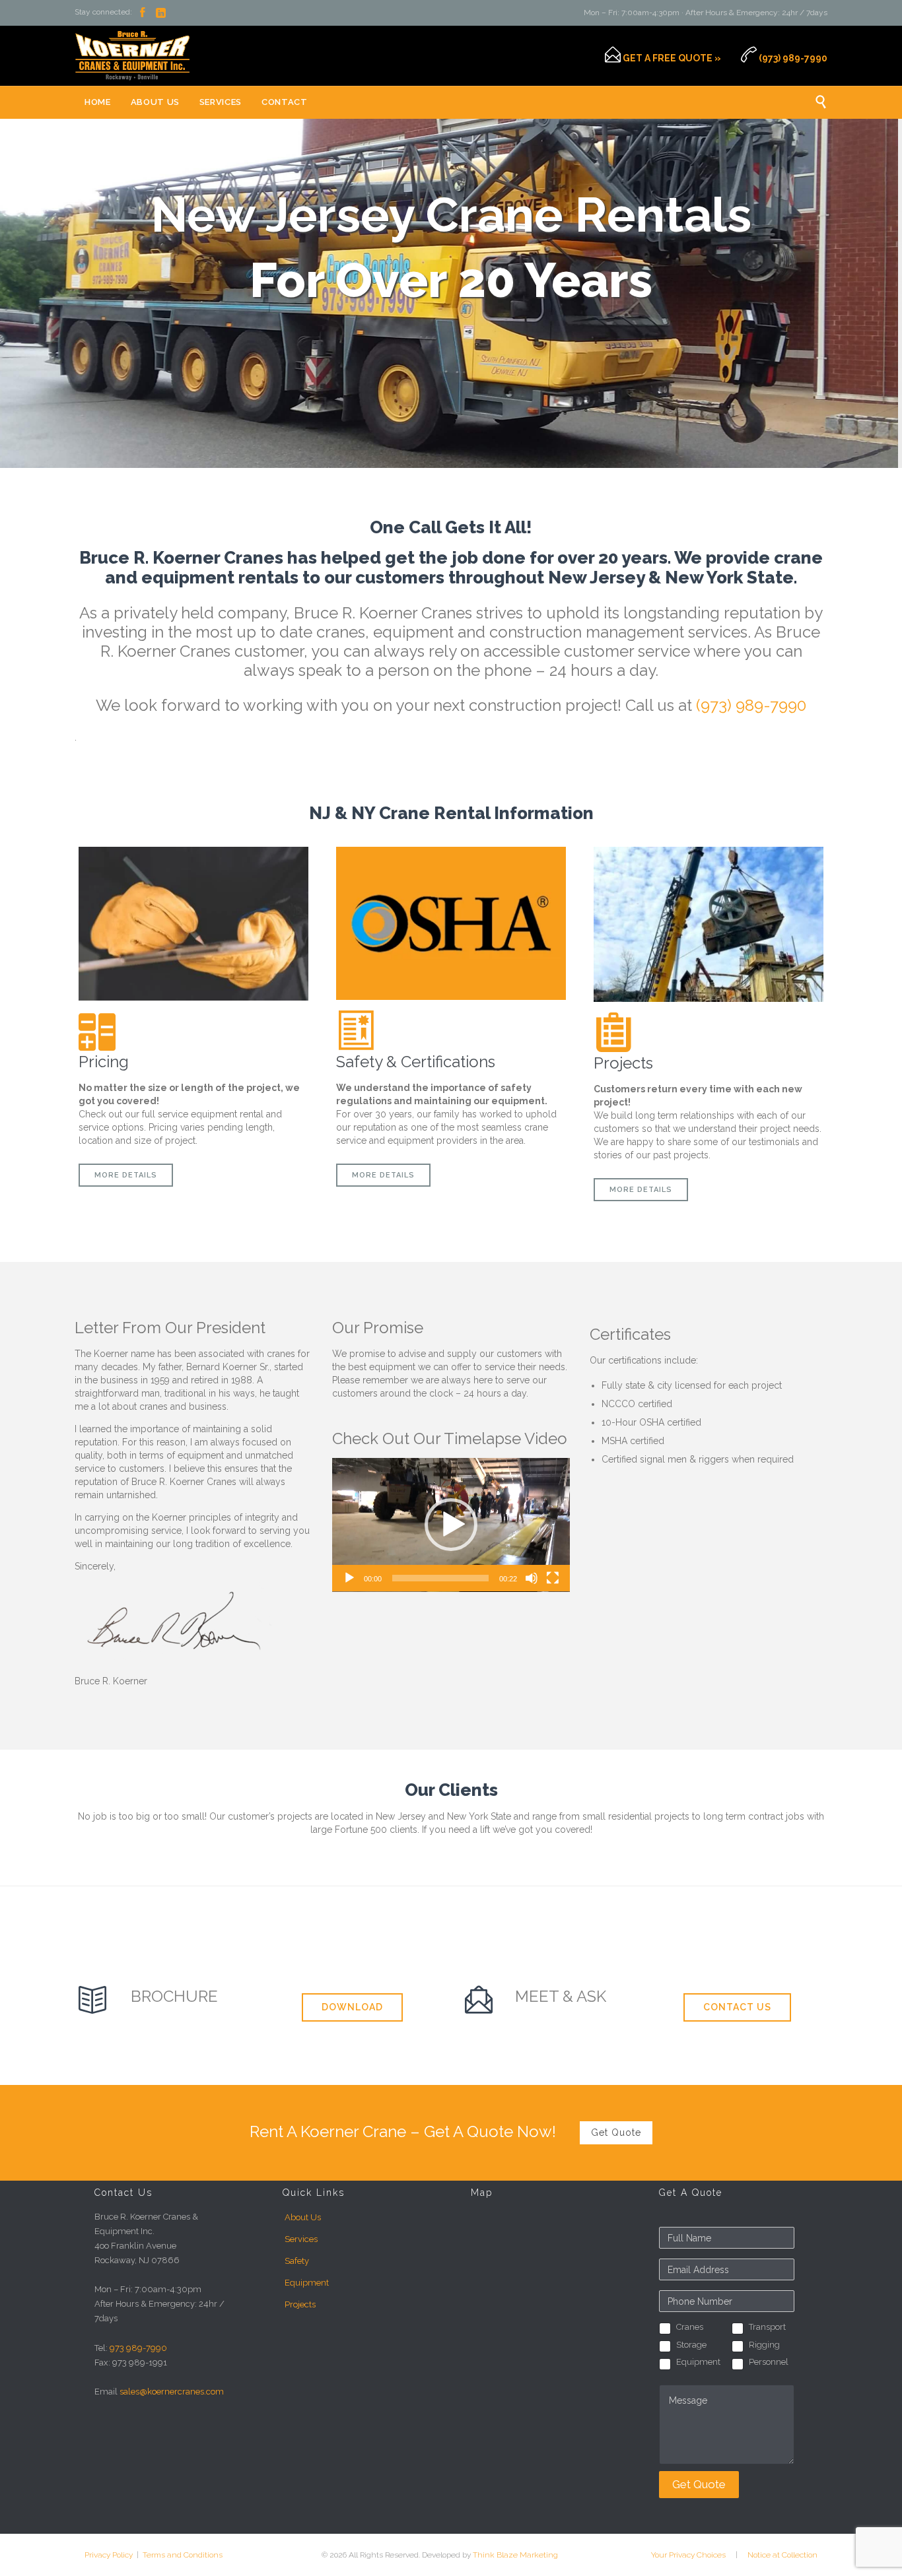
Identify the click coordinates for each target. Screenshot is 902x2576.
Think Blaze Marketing (515, 2555)
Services (301, 2239)
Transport (767, 2327)
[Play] (349, 1578)
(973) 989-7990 (751, 705)
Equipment (307, 2283)
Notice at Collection (782, 2555)
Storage (691, 2345)
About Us (303, 2217)
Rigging (764, 2345)
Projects (300, 2304)
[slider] (440, 1578)
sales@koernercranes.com (172, 2392)
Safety (297, 2261)
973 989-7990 (138, 2348)
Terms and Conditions (182, 2555)
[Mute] (532, 1578)
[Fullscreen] (553, 1578)
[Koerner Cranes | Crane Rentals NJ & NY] (132, 56)
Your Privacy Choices (688, 2555)
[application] (451, 1525)
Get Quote (699, 2484)
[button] (451, 1525)
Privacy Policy (111, 2555)
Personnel (769, 2362)
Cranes (690, 2327)
